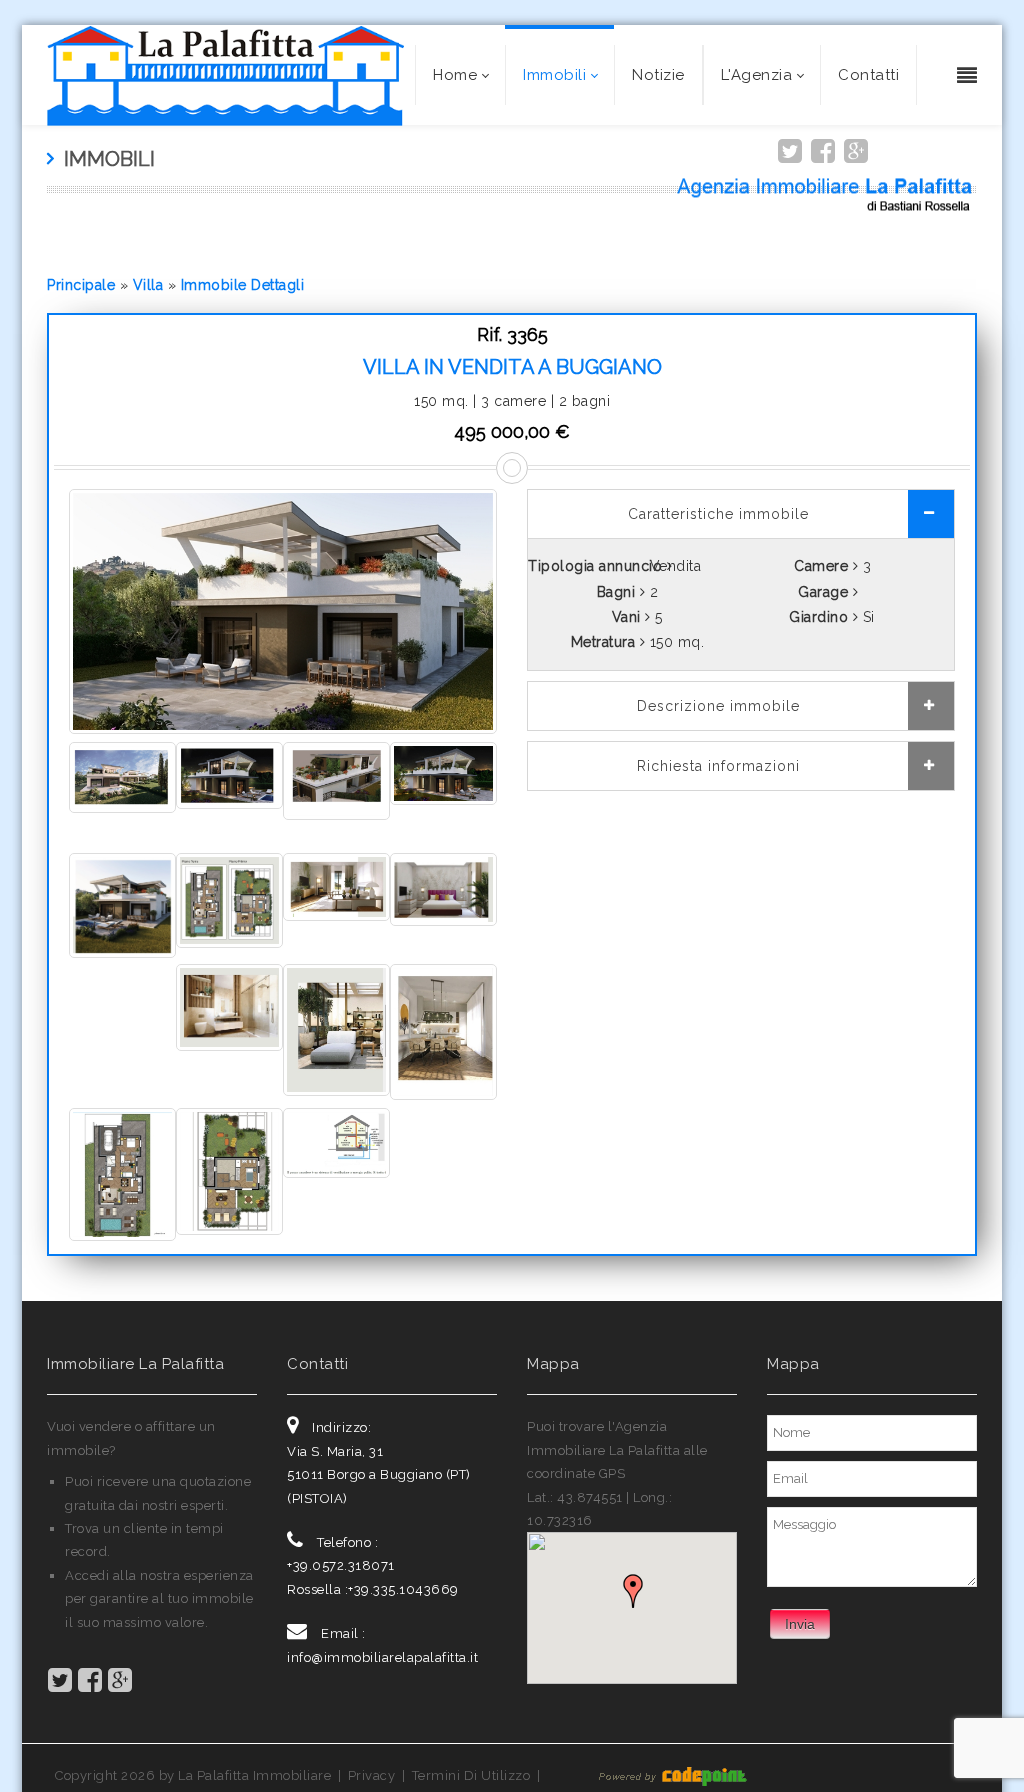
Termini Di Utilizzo (471, 1775)
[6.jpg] (229, 1006)
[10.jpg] (122, 776)
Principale (81, 285)
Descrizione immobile (718, 706)
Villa (148, 285)
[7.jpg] (336, 1029)
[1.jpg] (229, 774)
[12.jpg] (229, 1170)
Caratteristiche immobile (718, 514)
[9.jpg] (443, 1030)
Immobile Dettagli (243, 285)
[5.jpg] (443, 888)
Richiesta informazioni (718, 766)
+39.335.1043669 (403, 1589)
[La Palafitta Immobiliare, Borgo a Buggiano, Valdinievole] (225, 75)
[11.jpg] (122, 1173)
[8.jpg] (336, 780)
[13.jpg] (336, 1142)
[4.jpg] (336, 886)
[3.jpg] (229, 899)
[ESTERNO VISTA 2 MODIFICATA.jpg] (443, 772)
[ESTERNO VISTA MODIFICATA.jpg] (283, 610)
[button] (633, 1592)
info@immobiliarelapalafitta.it (382, 1657)
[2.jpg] (122, 904)
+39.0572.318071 (341, 1566)
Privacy (372, 1775)
